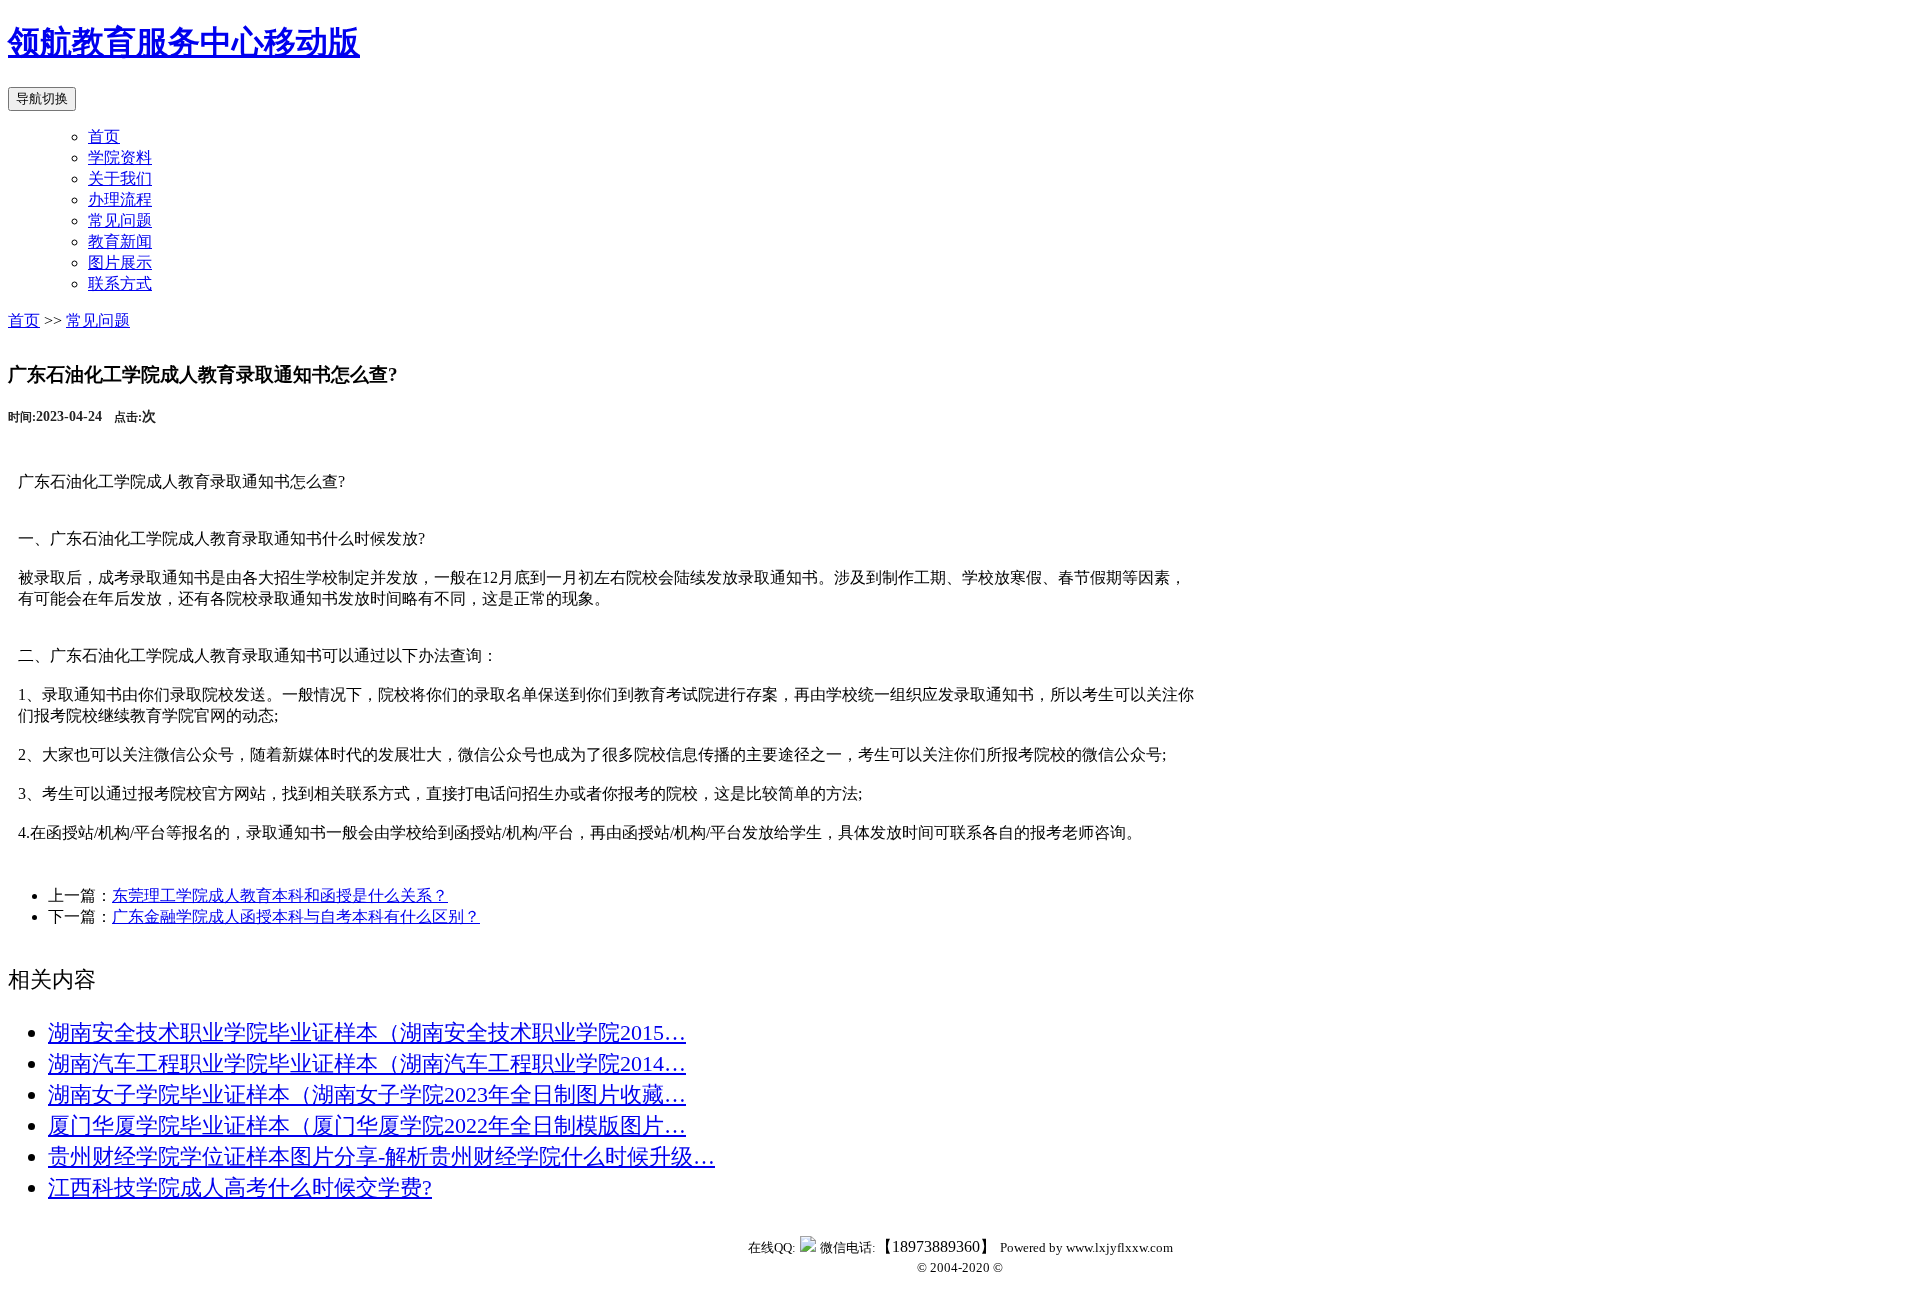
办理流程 (120, 199)
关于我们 (120, 178)
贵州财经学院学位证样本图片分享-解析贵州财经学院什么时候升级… (381, 1156)
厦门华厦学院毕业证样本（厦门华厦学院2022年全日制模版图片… (367, 1125)
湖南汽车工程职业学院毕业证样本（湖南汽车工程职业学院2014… (367, 1063)
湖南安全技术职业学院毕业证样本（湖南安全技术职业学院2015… (367, 1032)
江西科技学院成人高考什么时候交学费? (240, 1187)
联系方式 (120, 283)
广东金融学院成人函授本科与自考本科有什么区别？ (296, 916)
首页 (104, 136)
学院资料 (120, 157)
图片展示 (120, 262)
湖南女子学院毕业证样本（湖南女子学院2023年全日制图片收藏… (367, 1094)
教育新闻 (120, 241)
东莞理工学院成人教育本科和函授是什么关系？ (280, 895)
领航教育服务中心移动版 (184, 42)
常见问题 (120, 220)
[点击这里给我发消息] (808, 1246)
